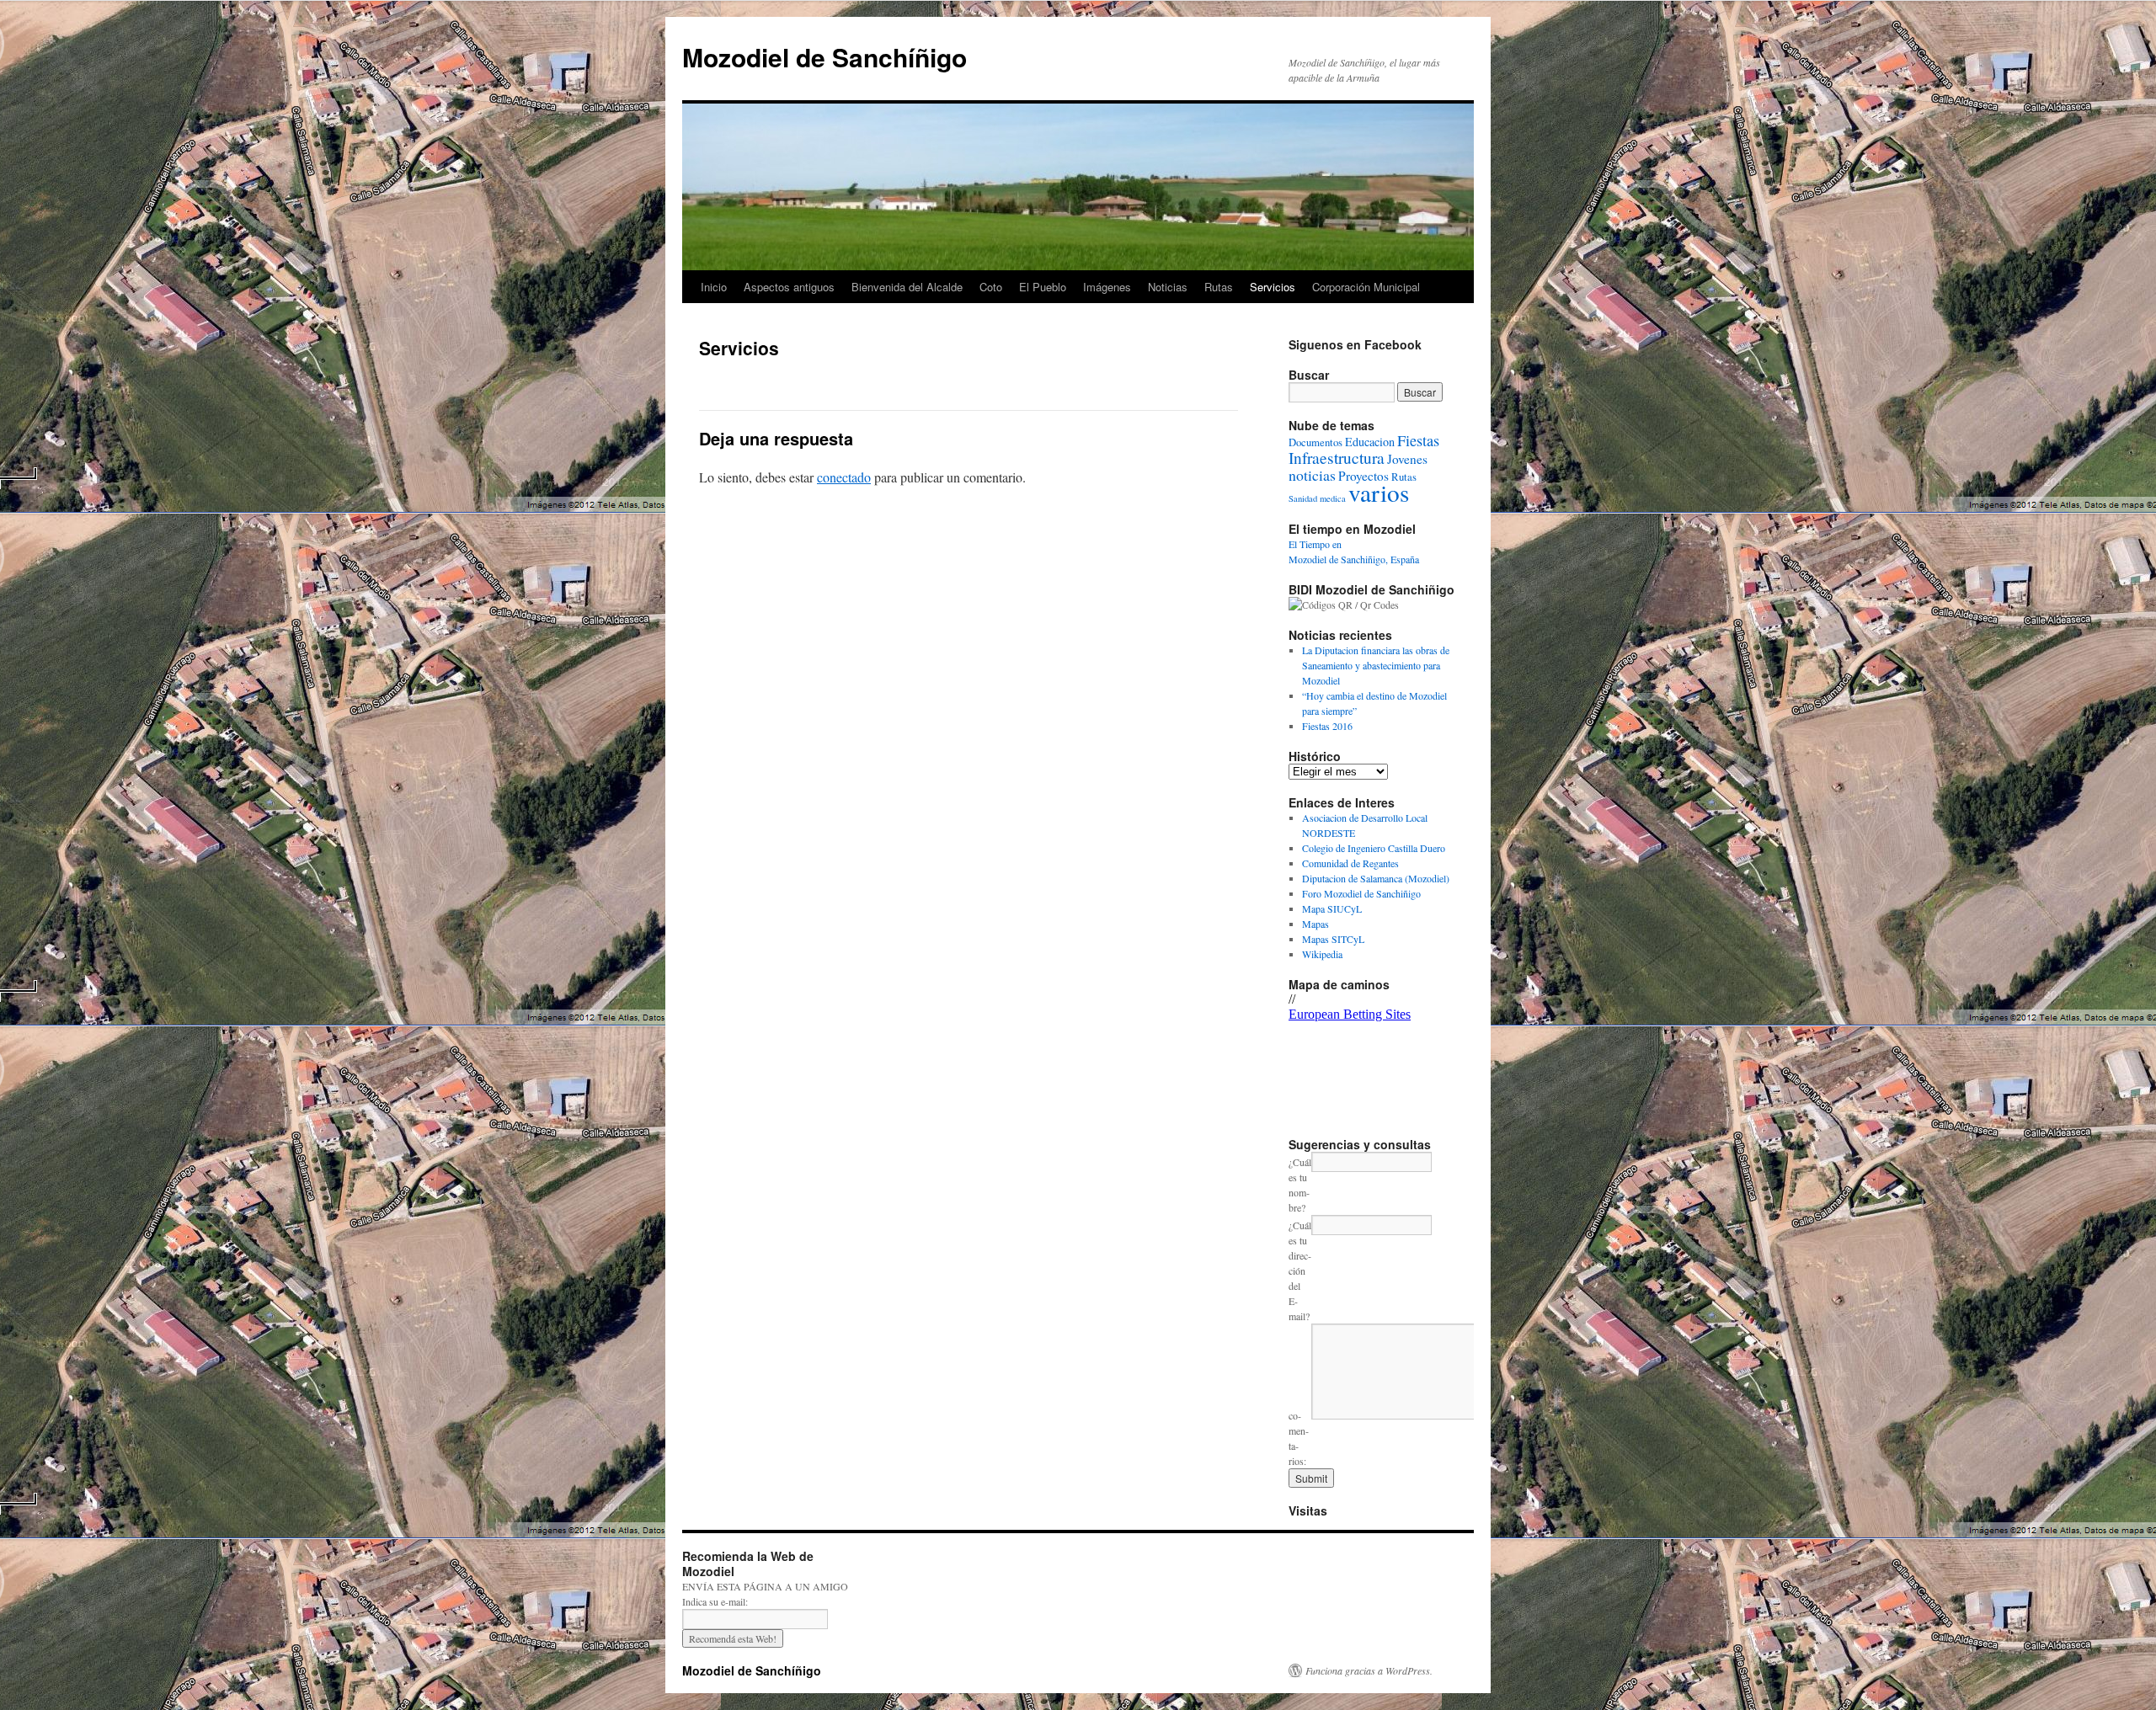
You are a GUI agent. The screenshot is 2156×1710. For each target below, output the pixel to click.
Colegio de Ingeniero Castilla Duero (1374, 848)
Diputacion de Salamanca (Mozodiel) (1376, 878)
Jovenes (1407, 459)
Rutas (1219, 287)
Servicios (1273, 287)
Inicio (714, 287)
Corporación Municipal (1366, 287)
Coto (991, 287)
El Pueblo (1043, 287)
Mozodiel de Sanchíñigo (825, 57)
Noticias (1168, 287)
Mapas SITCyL (1333, 939)
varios (1379, 492)
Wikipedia (1322, 954)
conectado (844, 477)
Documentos (1315, 442)
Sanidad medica (1317, 498)
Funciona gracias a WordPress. (1369, 1670)
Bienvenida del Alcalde (907, 287)
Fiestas (1418, 440)
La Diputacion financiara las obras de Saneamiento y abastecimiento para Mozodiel (1376, 665)
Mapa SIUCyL (1332, 908)
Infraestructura (1337, 458)
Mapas (1315, 924)
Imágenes (1107, 287)
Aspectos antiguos (789, 287)
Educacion (1370, 442)
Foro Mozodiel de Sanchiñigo (1361, 893)
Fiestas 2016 (1327, 726)
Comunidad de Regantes (1350, 863)
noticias (1312, 475)
